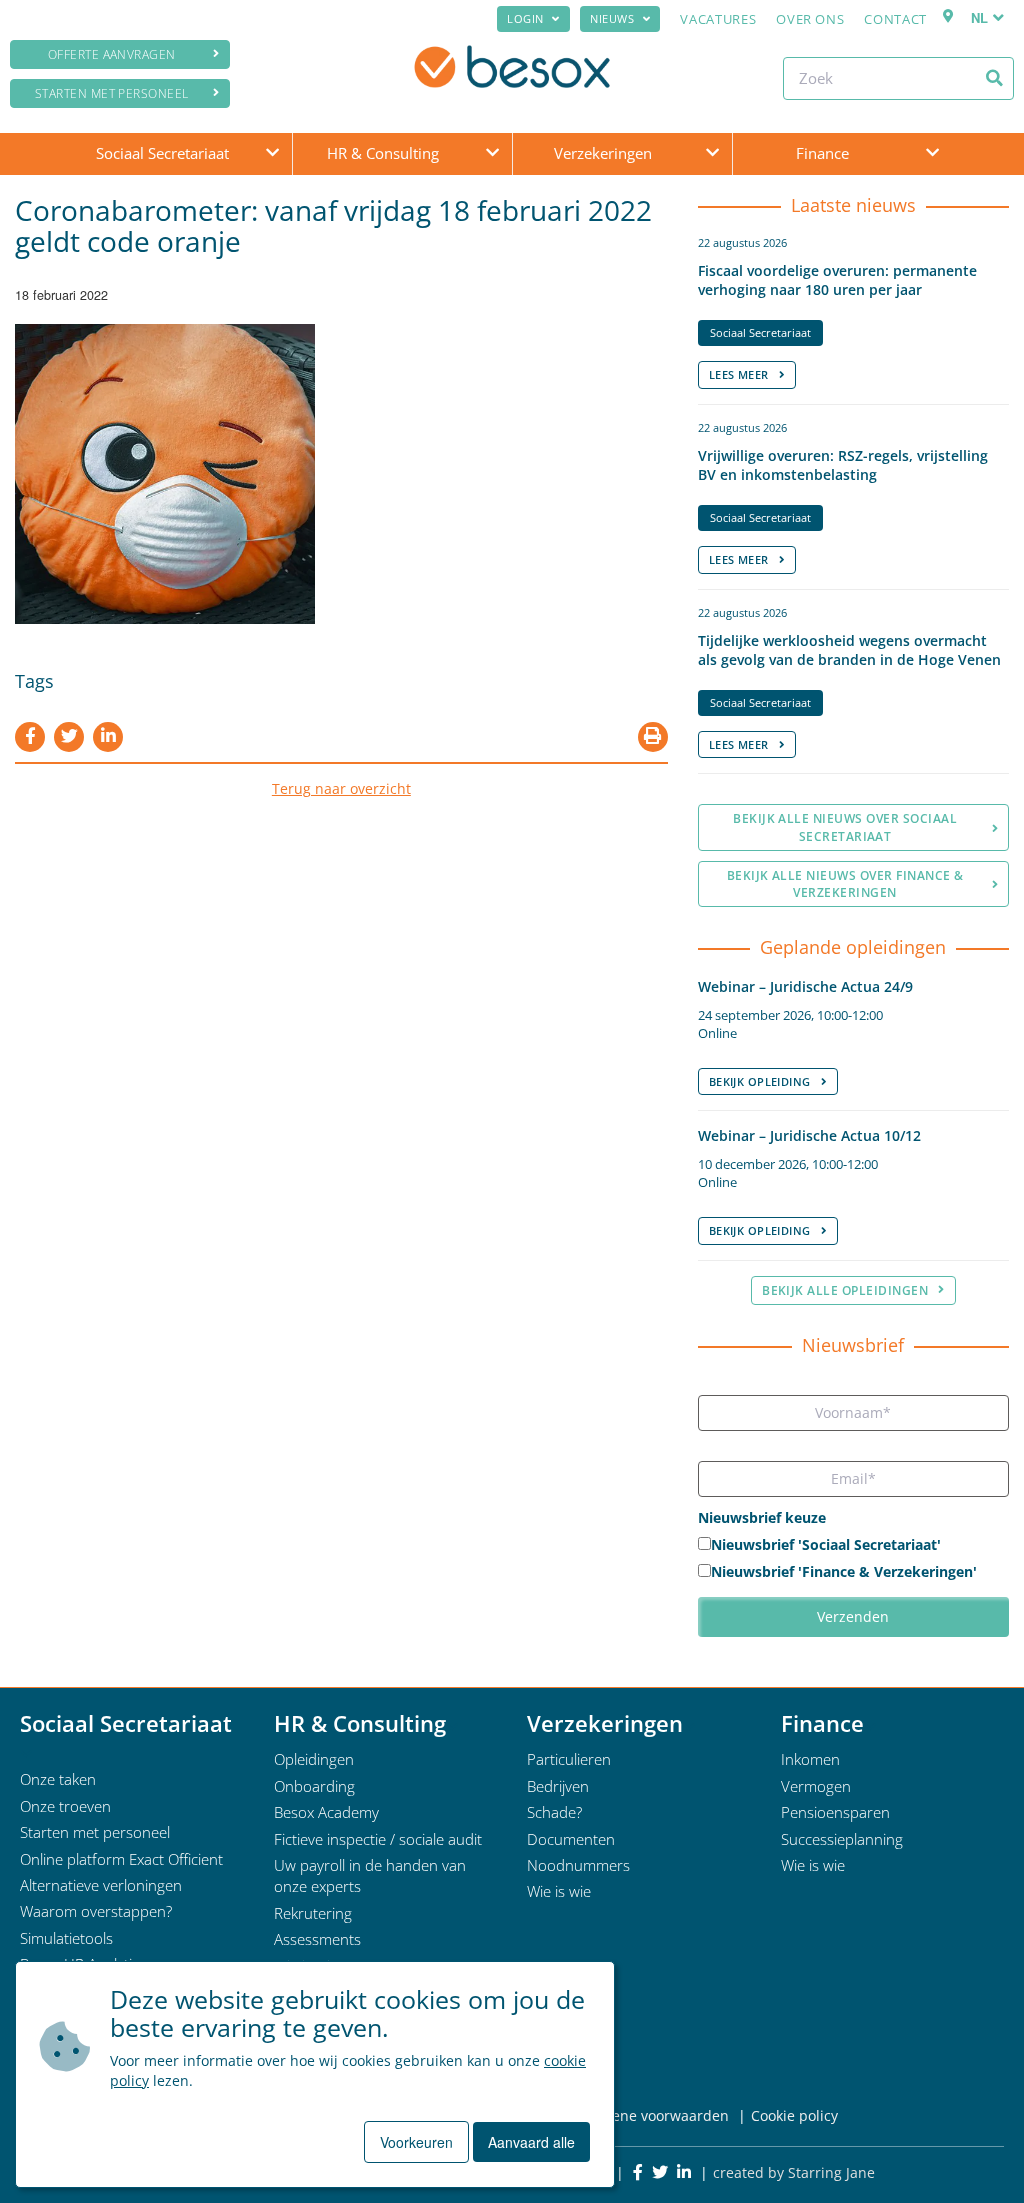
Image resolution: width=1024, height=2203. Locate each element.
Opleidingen (314, 1759)
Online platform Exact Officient (121, 1859)
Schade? (554, 1812)
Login (525, 18)
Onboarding (314, 1786)
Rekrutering (313, 1913)
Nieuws (612, 18)
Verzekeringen (603, 153)
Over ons (810, 19)
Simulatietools (66, 1938)
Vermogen (816, 1786)
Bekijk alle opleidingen (845, 1290)
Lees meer (739, 374)
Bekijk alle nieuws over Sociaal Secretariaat (845, 827)
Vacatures (718, 19)
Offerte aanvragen (112, 54)
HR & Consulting (383, 153)
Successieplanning (842, 1839)
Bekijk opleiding (760, 1081)
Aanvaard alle (531, 2142)
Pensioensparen (835, 1812)
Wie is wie (559, 1891)
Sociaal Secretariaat (162, 153)
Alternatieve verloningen (101, 1885)
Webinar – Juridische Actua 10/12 (809, 1135)
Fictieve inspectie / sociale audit (378, 1839)
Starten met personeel (112, 93)
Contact (895, 19)
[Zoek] (994, 78)
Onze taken (58, 1779)
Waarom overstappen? (96, 1911)
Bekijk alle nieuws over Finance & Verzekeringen (845, 884)
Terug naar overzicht (341, 788)
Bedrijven (558, 1786)
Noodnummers (578, 1865)
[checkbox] (853, 1560)
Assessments (317, 1939)
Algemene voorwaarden (649, 2115)
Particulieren (569, 1759)
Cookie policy (794, 2115)
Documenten (571, 1839)
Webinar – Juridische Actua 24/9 (805, 986)
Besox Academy (326, 1812)
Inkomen (810, 1759)
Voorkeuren (416, 2142)
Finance (822, 153)
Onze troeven (65, 1806)
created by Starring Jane (794, 2172)
